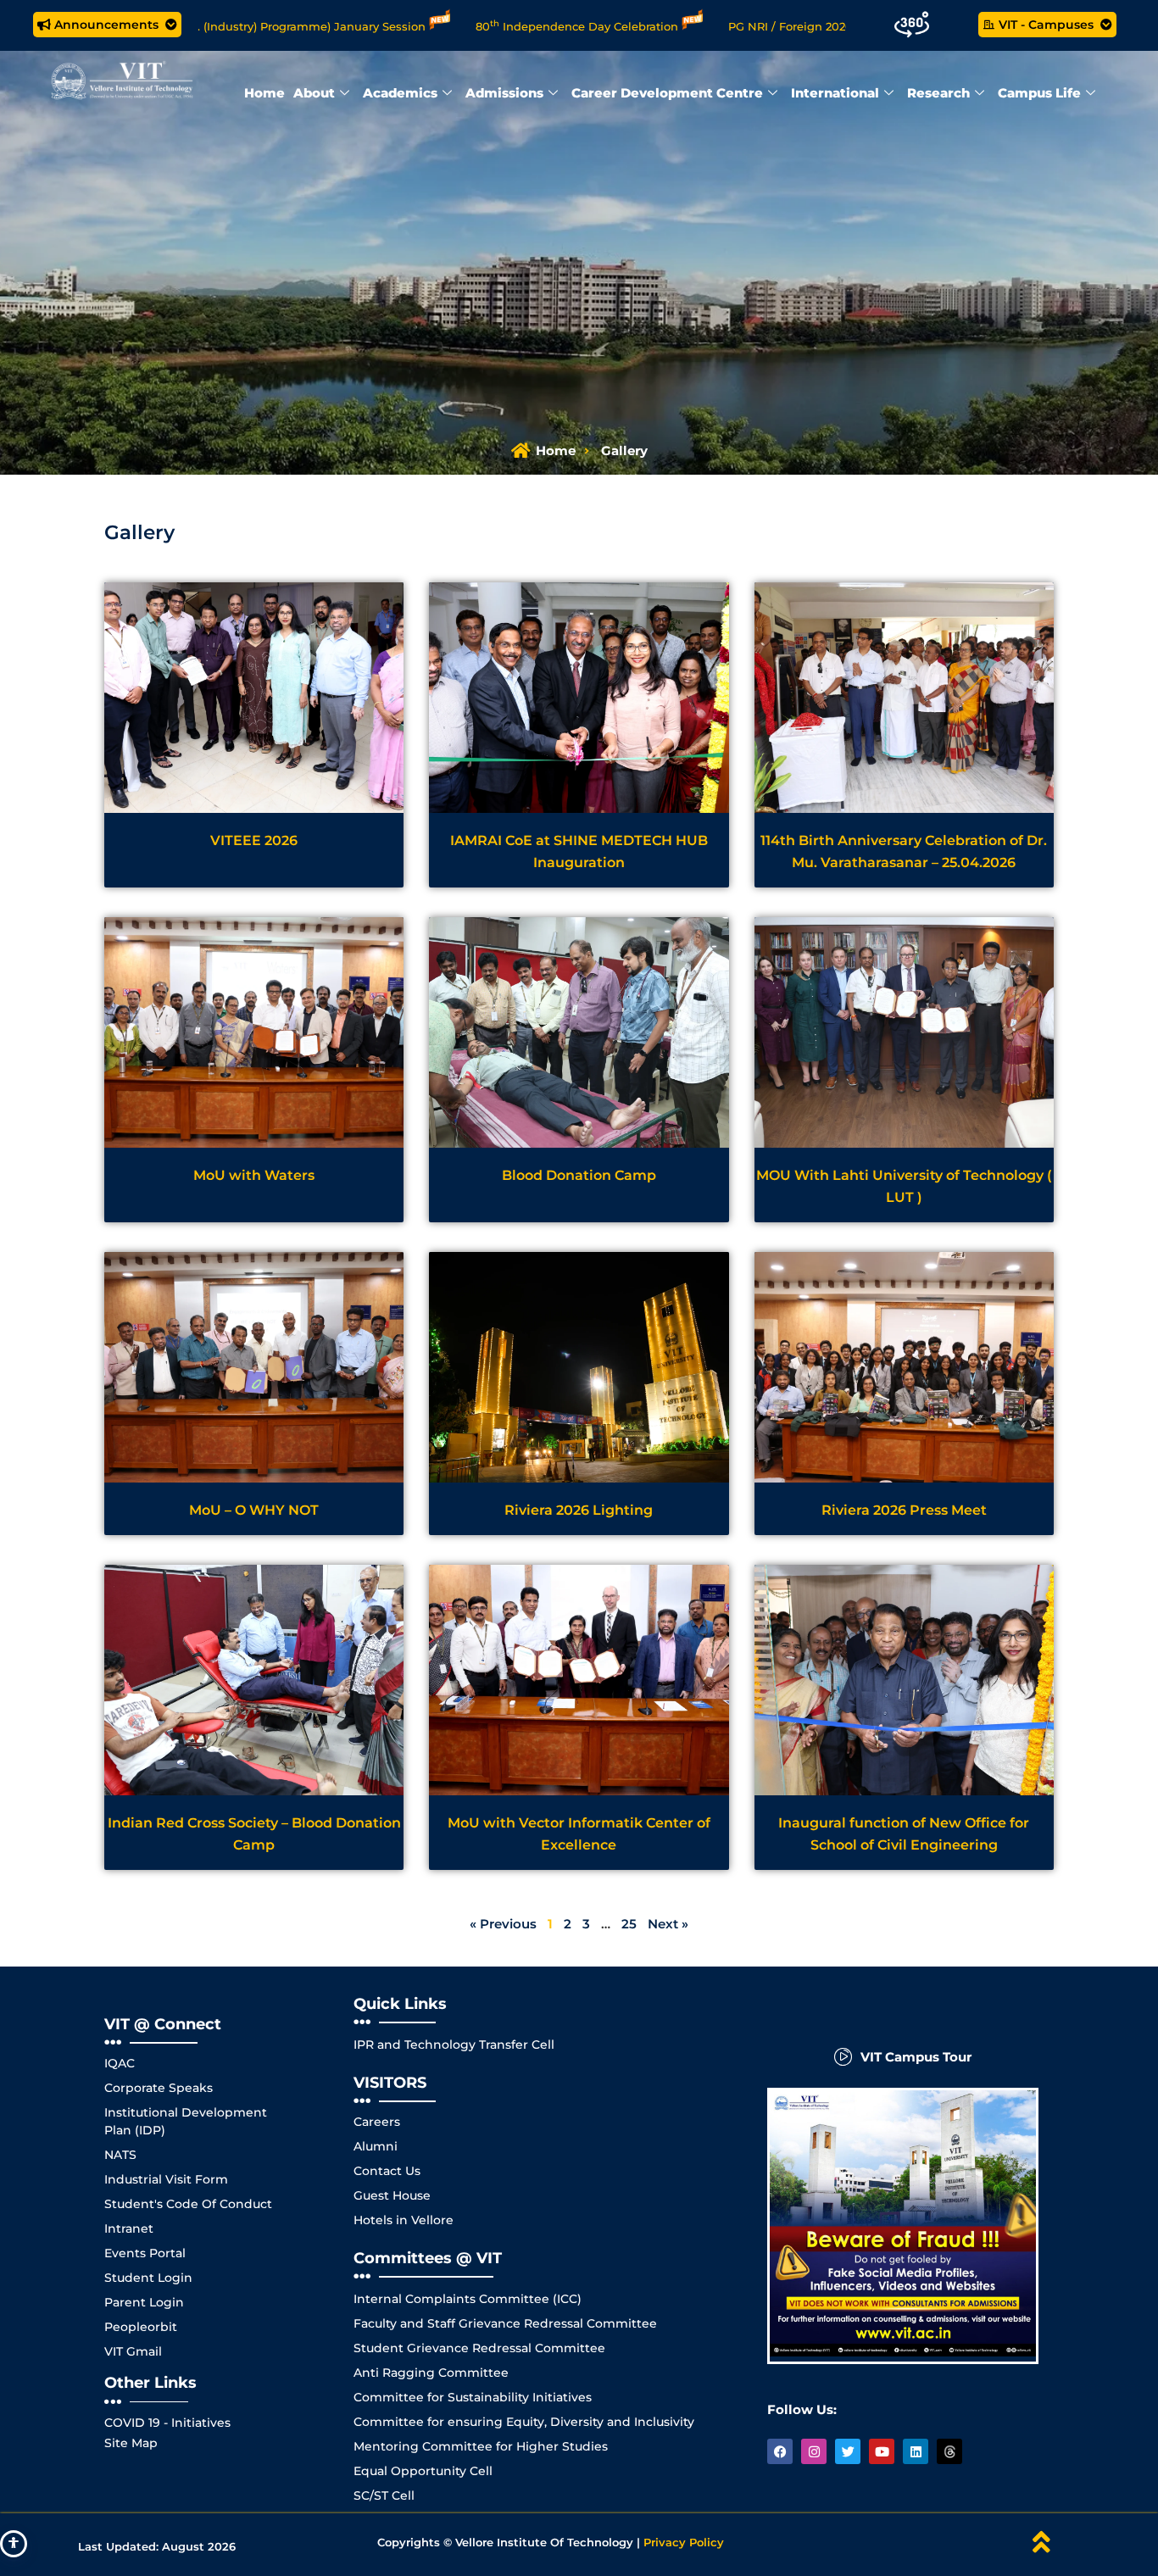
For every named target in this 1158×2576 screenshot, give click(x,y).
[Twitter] (848, 2451)
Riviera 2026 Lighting (579, 1510)
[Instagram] (814, 2451)
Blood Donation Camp (579, 1175)
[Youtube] (882, 2451)
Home (264, 93)
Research (938, 93)
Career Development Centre (667, 93)
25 (629, 1924)
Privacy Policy (684, 2542)
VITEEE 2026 (254, 840)
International (835, 93)
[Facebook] (780, 2451)
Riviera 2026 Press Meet (904, 1510)
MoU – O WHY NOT (254, 1510)
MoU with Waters (254, 1175)
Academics (400, 93)
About (314, 93)
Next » (668, 1924)
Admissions (504, 93)
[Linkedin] (916, 2451)
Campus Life (1039, 93)
